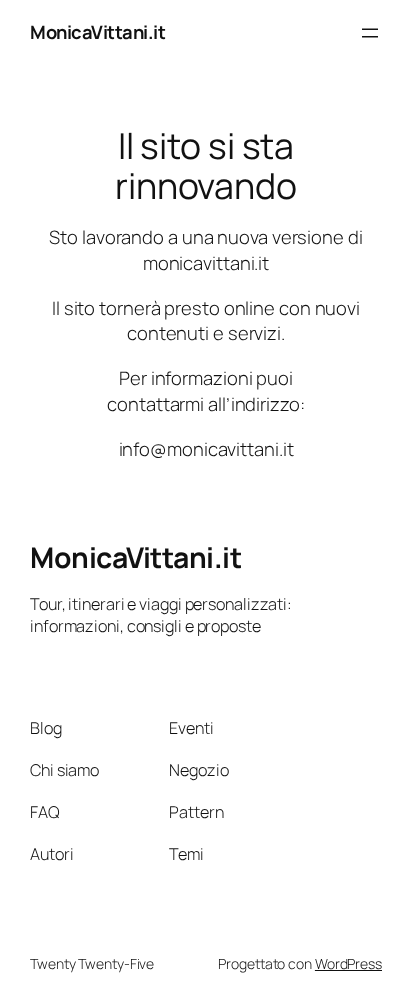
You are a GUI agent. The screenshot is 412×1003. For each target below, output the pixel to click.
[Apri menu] (370, 33)
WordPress (348, 963)
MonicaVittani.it (97, 32)
